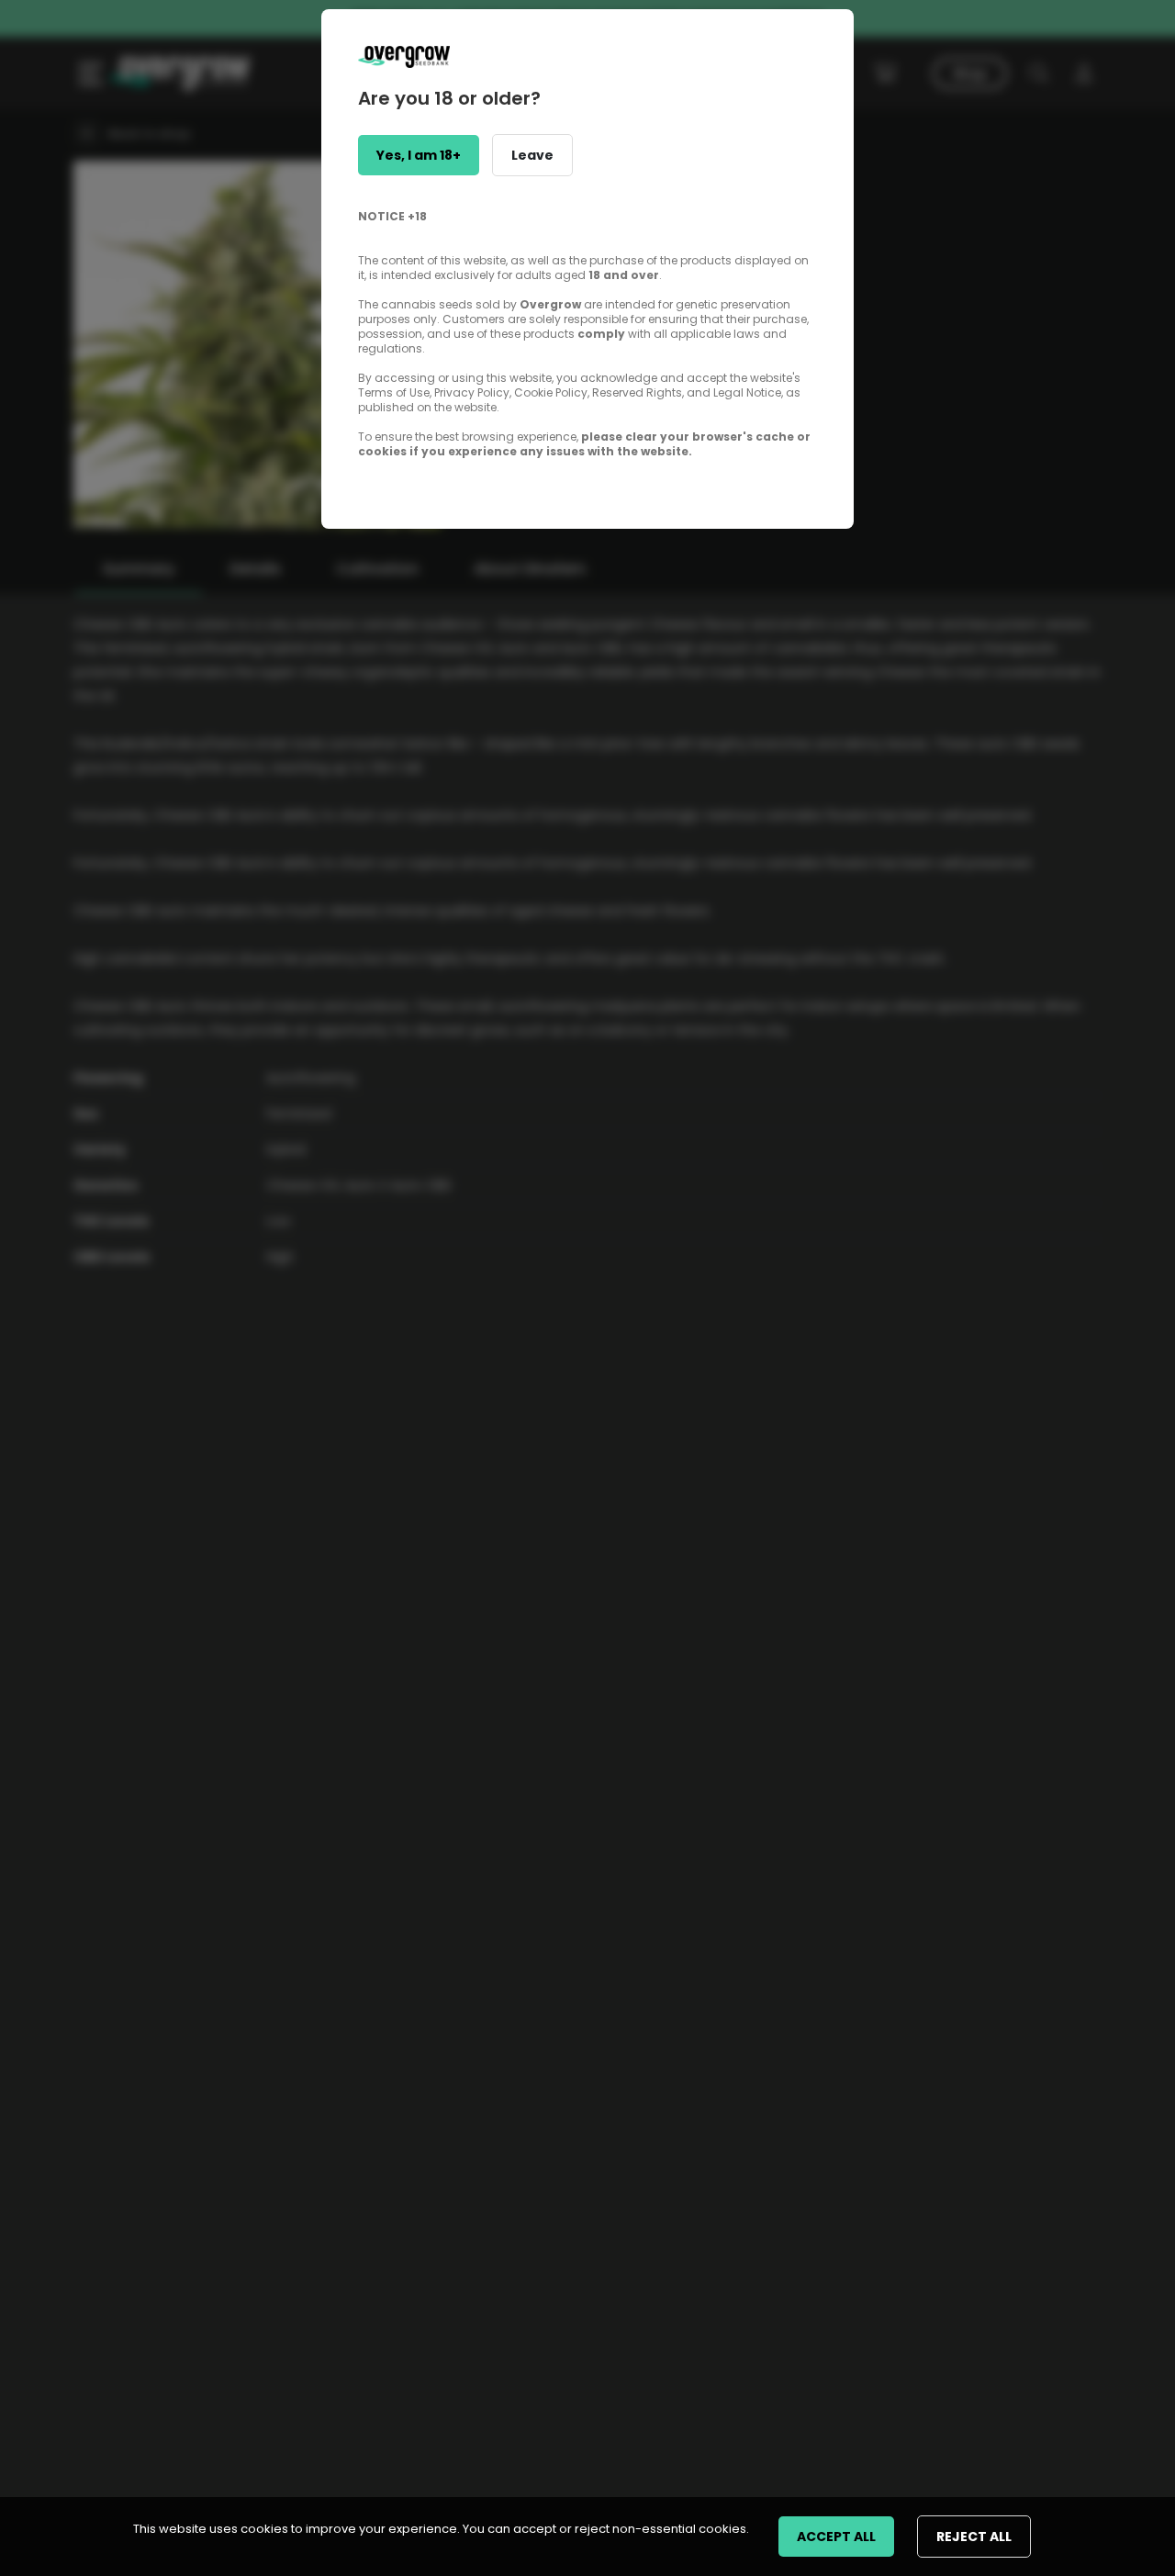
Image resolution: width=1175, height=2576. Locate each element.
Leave (532, 155)
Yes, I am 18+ (419, 155)
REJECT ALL (974, 2537)
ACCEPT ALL (836, 2537)
